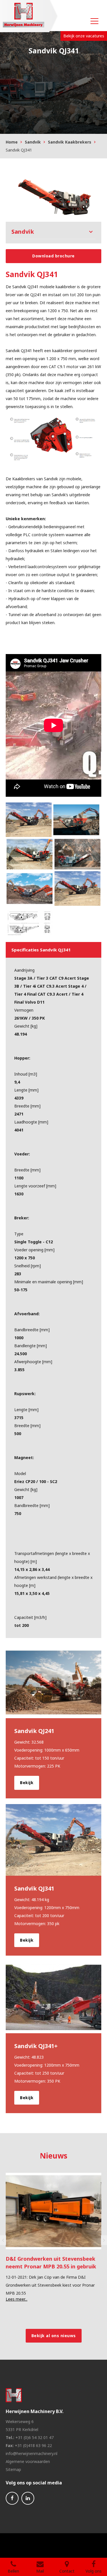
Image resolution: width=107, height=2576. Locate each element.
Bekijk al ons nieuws (54, 2336)
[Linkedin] (28, 2498)
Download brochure (53, 256)
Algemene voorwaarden (28, 2461)
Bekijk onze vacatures (84, 36)
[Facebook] (12, 2498)
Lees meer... (17, 2291)
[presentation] (3, 2240)
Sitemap (13, 2469)
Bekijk (27, 1783)
